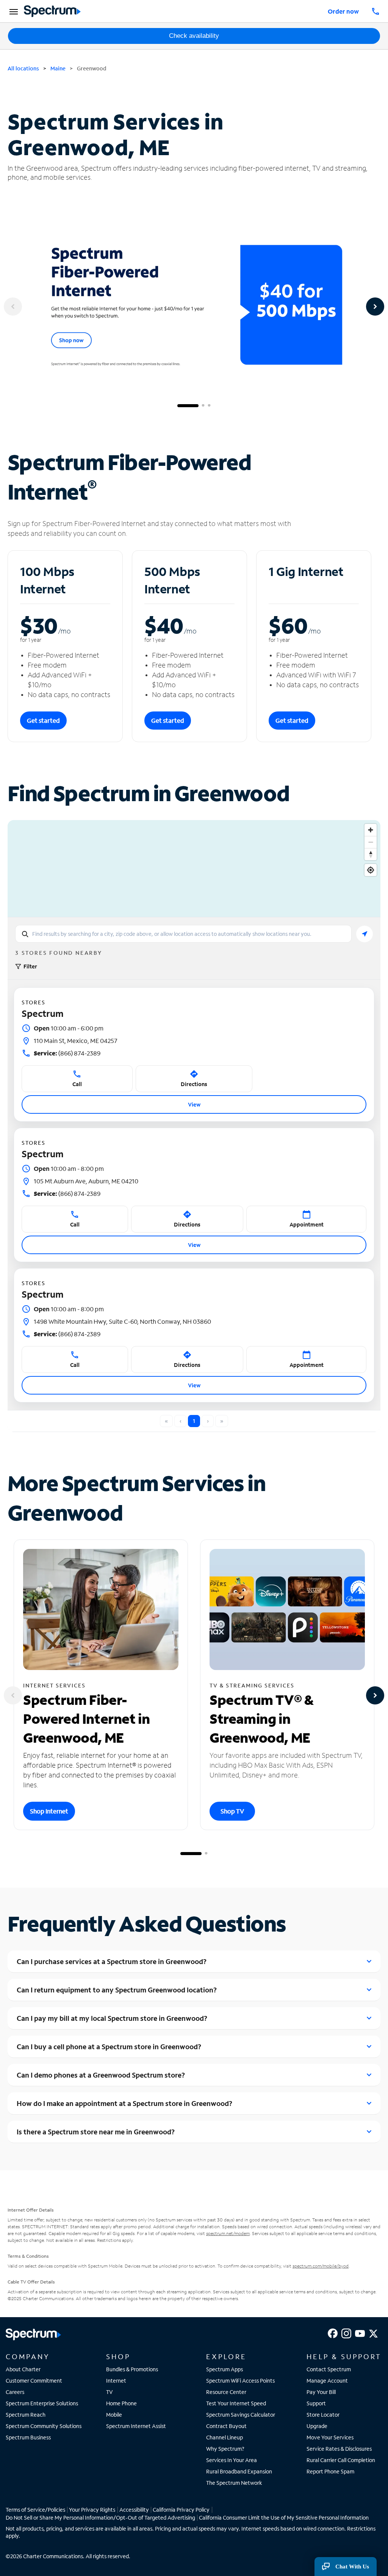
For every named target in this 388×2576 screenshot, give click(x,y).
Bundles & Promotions (132, 2369)
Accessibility (134, 2510)
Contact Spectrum (329, 2369)
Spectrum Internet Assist (136, 2426)
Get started (43, 720)
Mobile (114, 2415)
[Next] (375, 307)
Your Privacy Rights (92, 2510)
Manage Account (327, 2381)
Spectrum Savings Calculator (241, 2415)
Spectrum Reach (26, 2415)
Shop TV (232, 1811)
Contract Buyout (226, 2426)
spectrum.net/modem (228, 2233)
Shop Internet (49, 1811)
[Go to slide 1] (188, 406)
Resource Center (226, 2392)
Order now (343, 11)
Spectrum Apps (225, 2369)
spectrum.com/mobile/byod (321, 2266)
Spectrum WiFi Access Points (240, 2381)
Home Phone (121, 2403)
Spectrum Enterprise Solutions (42, 2403)
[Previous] (13, 307)
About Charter (23, 2369)
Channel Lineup (225, 2437)
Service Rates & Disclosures (339, 2449)
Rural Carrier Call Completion (341, 2460)
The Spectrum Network (234, 2483)
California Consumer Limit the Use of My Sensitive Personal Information (284, 2518)
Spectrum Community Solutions (44, 2426)
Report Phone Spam (330, 2471)
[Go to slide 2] (203, 406)
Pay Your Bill (321, 2392)
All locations (23, 68)
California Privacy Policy (181, 2510)
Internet (116, 2381)
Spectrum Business (28, 2437)
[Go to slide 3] (209, 406)
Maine (58, 68)
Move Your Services (330, 2437)
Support (316, 2403)
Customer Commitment (34, 2381)
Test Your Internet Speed (236, 2403)
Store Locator (323, 2415)
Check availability (194, 36)
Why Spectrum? (225, 2449)
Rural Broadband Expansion (239, 2471)
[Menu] (13, 11)
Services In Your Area (232, 2460)
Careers (15, 2392)
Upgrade (317, 2426)
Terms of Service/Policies (35, 2510)
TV (110, 2392)
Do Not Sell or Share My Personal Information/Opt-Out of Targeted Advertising (100, 2518)
